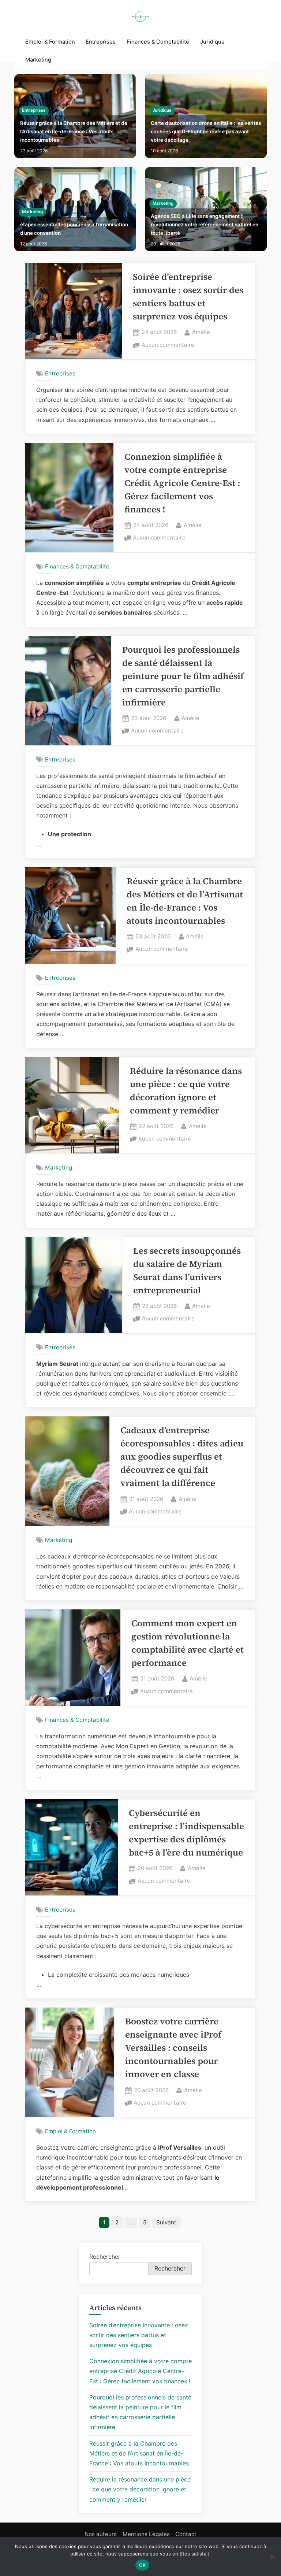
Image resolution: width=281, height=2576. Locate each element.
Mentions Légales (146, 2534)
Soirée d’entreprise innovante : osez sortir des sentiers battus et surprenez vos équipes (139, 2335)
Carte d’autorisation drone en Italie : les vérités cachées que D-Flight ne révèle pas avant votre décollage (206, 131)
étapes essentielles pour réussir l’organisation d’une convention (74, 229)
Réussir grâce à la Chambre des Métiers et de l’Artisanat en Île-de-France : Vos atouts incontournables (74, 131)
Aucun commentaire (168, 346)
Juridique (212, 42)
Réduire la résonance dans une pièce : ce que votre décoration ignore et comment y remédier (140, 2489)
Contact (186, 2534)
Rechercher (105, 2257)
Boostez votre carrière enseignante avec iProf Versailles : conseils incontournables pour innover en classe (173, 2048)
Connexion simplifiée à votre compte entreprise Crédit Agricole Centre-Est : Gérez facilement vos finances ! (182, 483)
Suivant (166, 2222)
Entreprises (101, 42)
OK (143, 2565)
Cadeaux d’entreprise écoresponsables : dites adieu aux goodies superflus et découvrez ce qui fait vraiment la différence (182, 1456)
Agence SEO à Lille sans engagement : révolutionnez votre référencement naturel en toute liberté (205, 225)
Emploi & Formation (50, 42)
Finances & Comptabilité (158, 42)
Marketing (38, 60)
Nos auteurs (101, 2534)
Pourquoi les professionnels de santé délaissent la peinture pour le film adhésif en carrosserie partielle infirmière (183, 676)
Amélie (201, 332)
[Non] (272, 2557)
